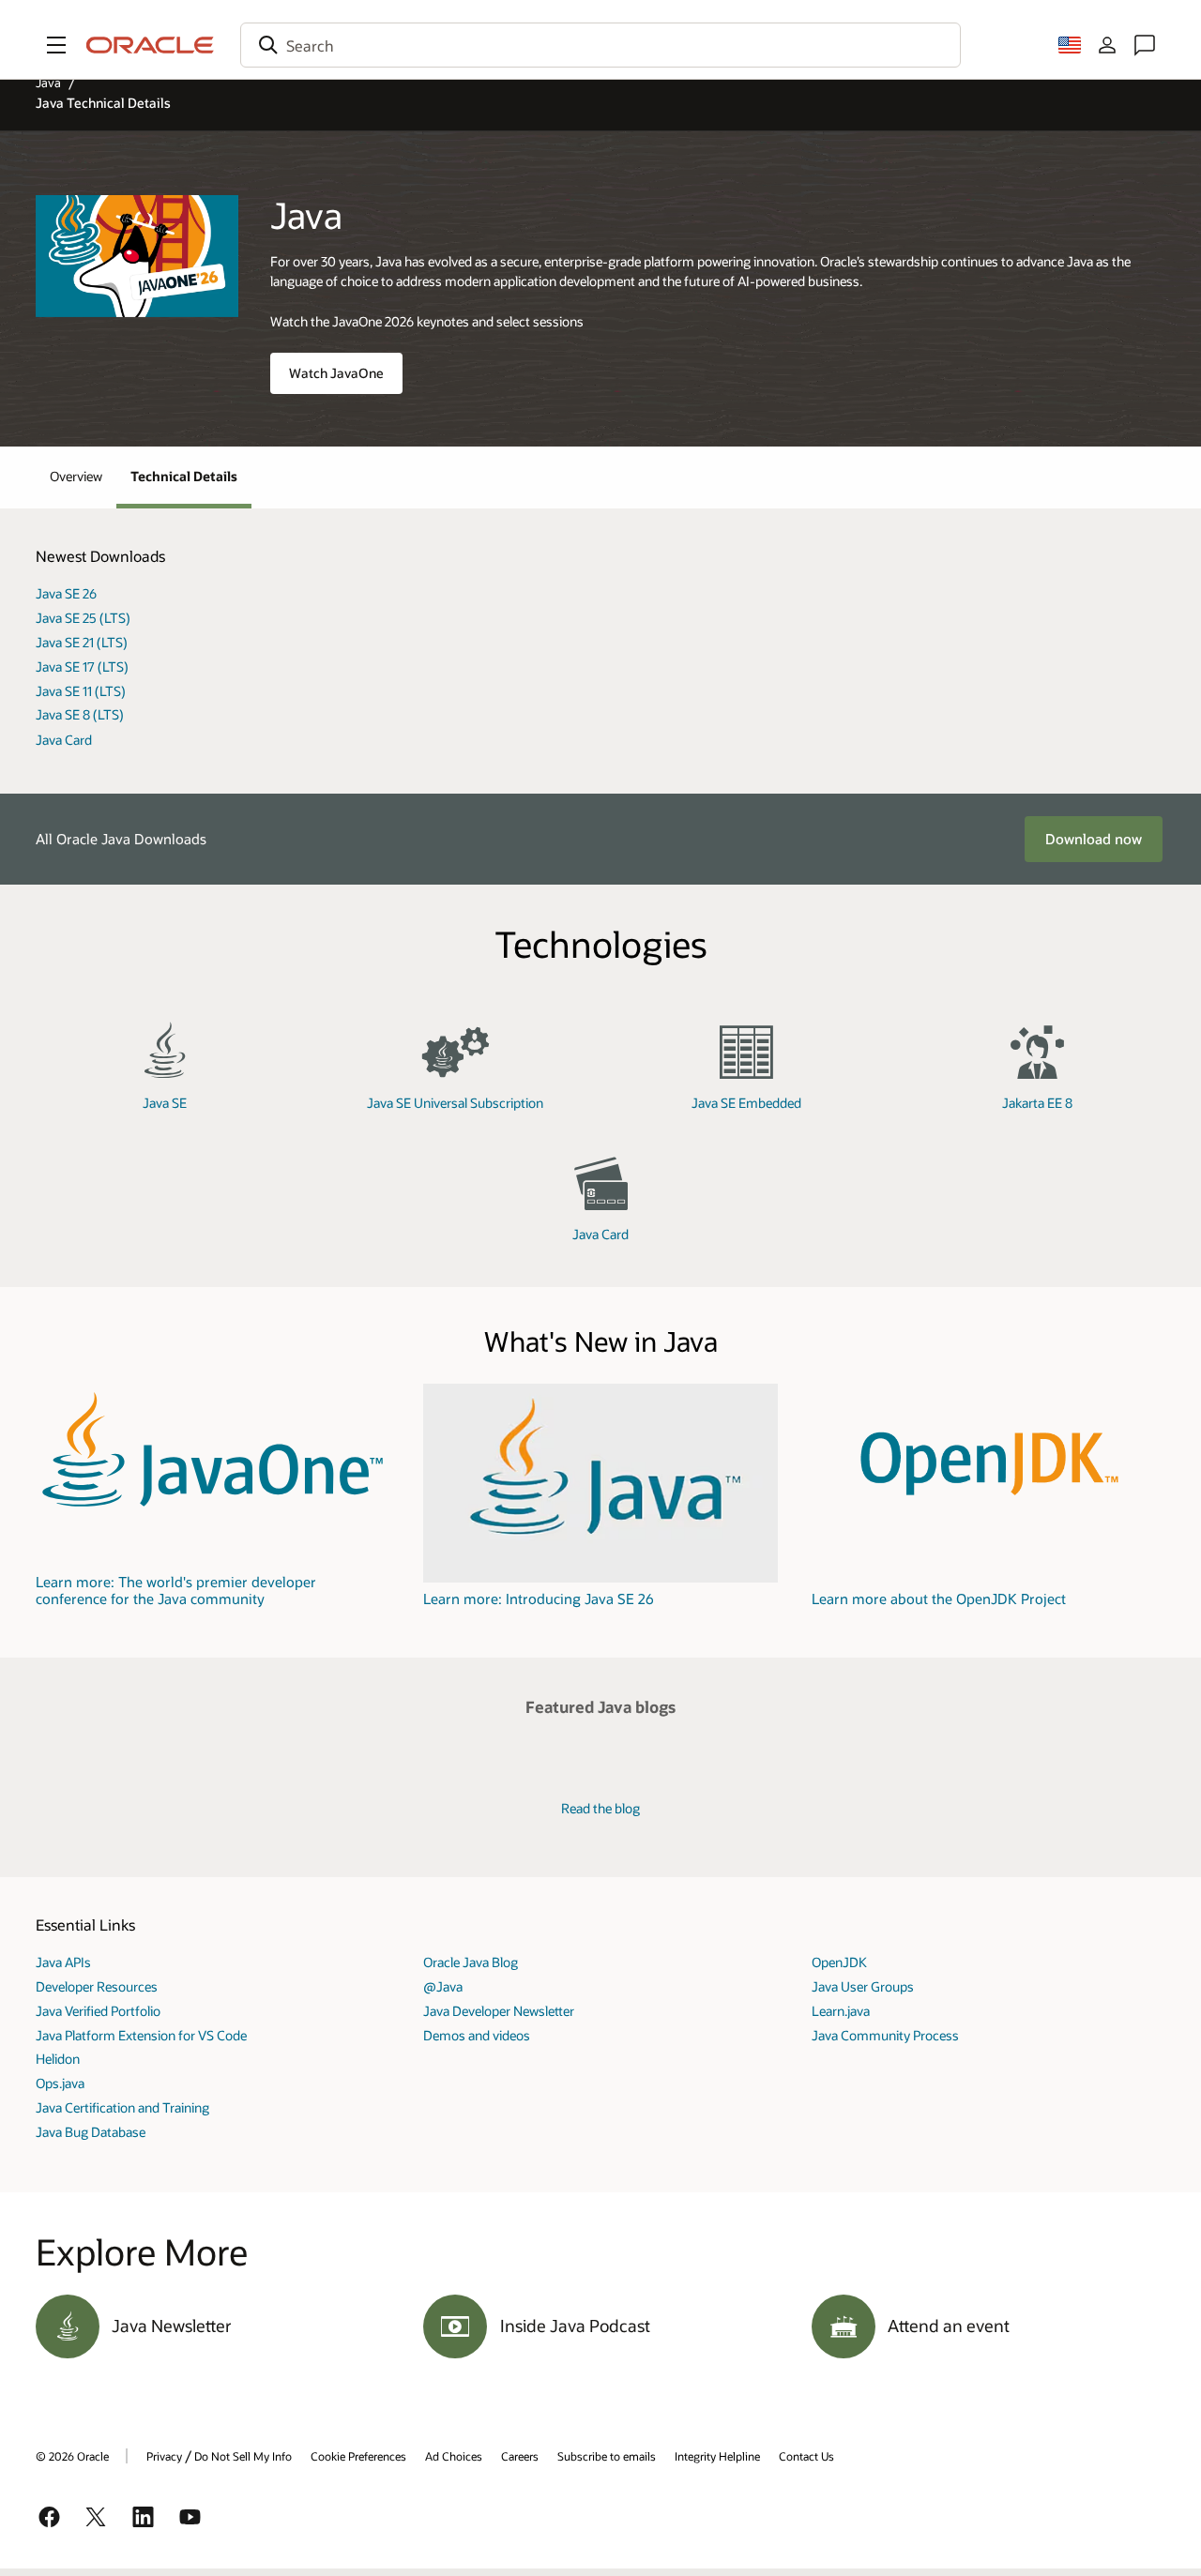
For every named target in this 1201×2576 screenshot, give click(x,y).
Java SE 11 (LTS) (81, 691)
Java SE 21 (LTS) (82, 642)
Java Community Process (885, 2035)
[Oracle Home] (150, 45)
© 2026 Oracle (72, 2456)
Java (48, 83)
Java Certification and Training (122, 2107)
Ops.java (60, 2083)
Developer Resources (97, 1986)
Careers (520, 2456)
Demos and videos (477, 2035)
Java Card (64, 740)
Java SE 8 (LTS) (80, 714)
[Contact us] (1145, 45)
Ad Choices (454, 2456)
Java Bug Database (91, 2132)
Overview (76, 476)
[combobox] (600, 45)
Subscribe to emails (607, 2456)
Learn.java (841, 2011)
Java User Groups (863, 1986)
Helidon (58, 2059)
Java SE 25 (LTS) (83, 618)
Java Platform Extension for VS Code (141, 2035)
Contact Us (806, 2456)
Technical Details (184, 476)
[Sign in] (1107, 45)
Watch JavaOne (336, 373)
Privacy (164, 2456)
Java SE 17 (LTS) (82, 667)
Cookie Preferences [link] (358, 2456)
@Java (443, 1986)
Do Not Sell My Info (243, 2456)
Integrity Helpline (717, 2456)
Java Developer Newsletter (499, 2011)
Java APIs (63, 1962)
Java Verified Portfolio (98, 2011)
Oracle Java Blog (471, 1962)
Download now (1094, 839)
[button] (56, 45)
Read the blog (600, 1808)
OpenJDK (839, 1962)
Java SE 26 (66, 593)
